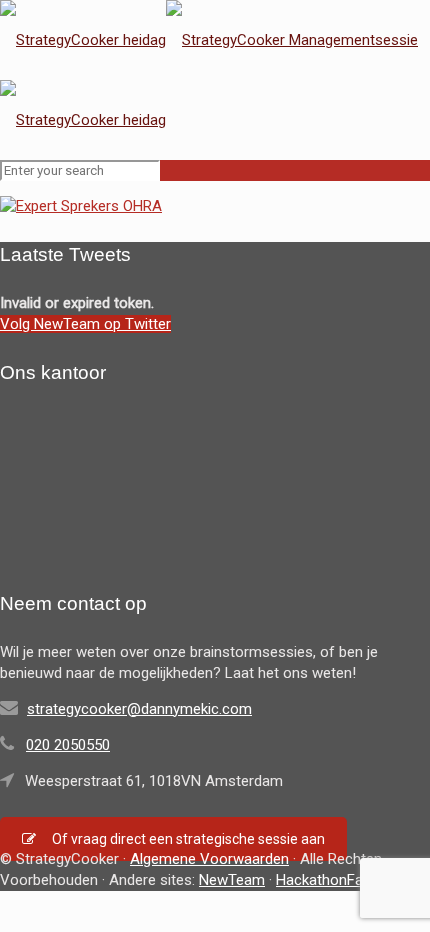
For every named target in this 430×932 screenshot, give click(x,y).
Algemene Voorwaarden (209, 859)
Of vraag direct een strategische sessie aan (188, 839)
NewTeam (232, 880)
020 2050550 (68, 745)
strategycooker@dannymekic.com (139, 709)
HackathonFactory (336, 880)
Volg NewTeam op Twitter (85, 324)
